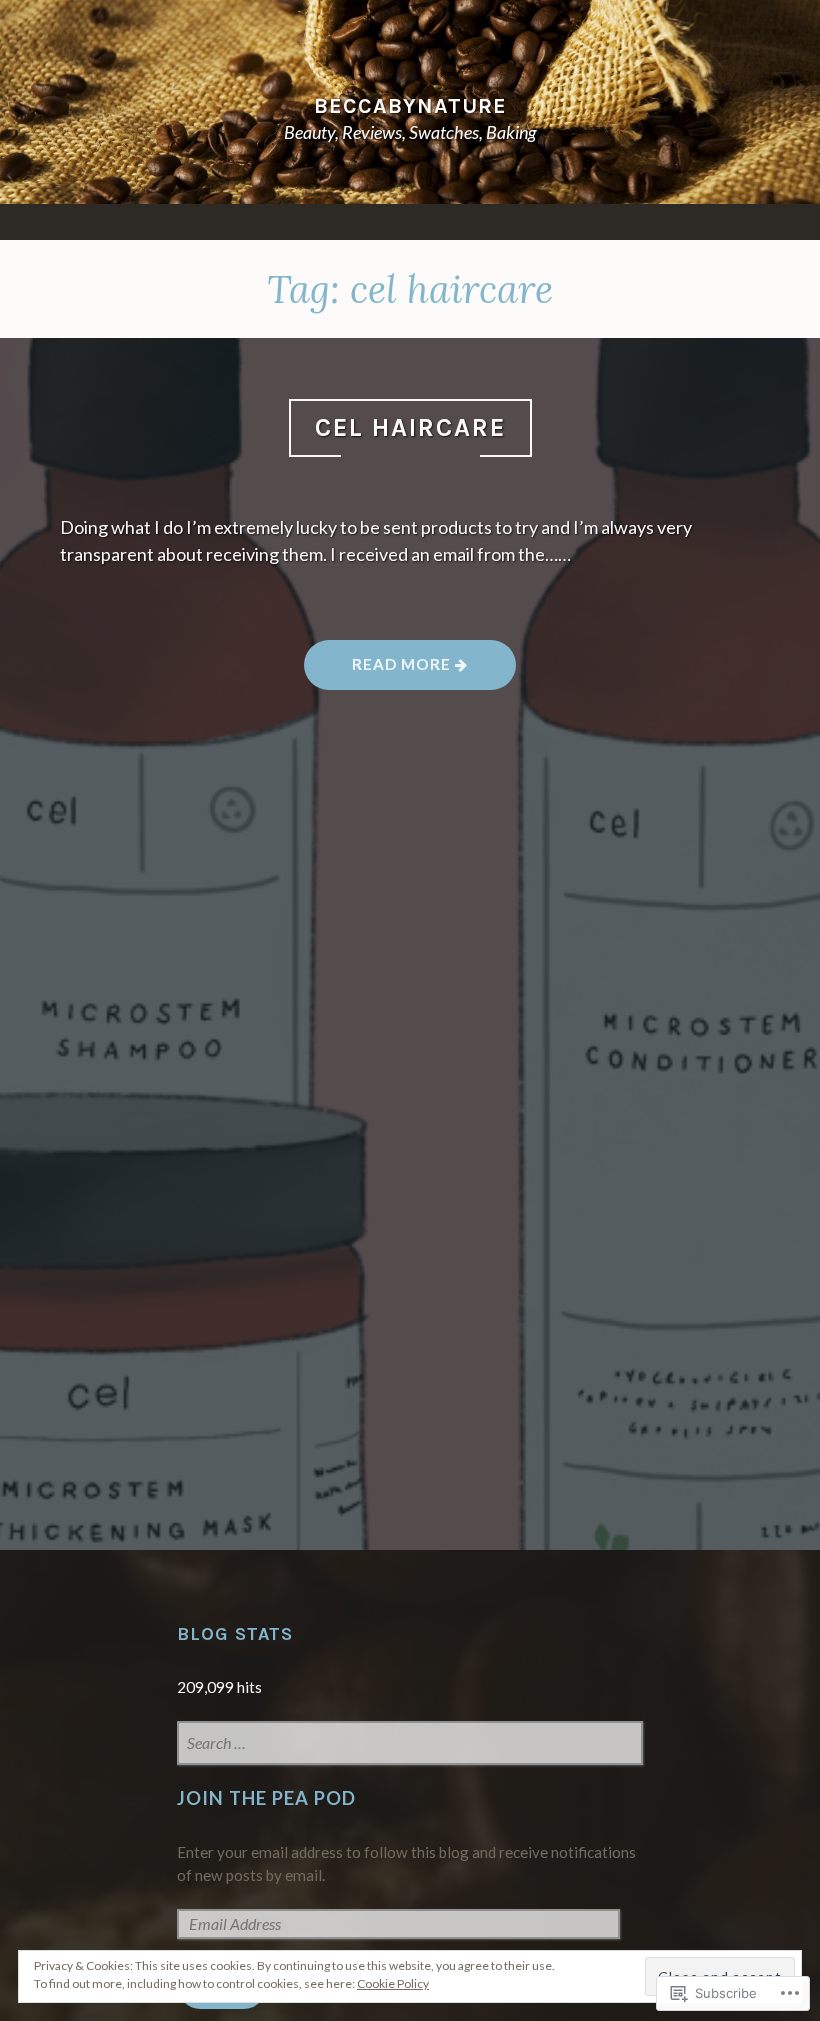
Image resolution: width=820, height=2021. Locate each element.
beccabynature (410, 105)
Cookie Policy (393, 1983)
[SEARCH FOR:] (410, 1744)
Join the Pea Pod (266, 1798)
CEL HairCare (410, 427)
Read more (379, 670)
